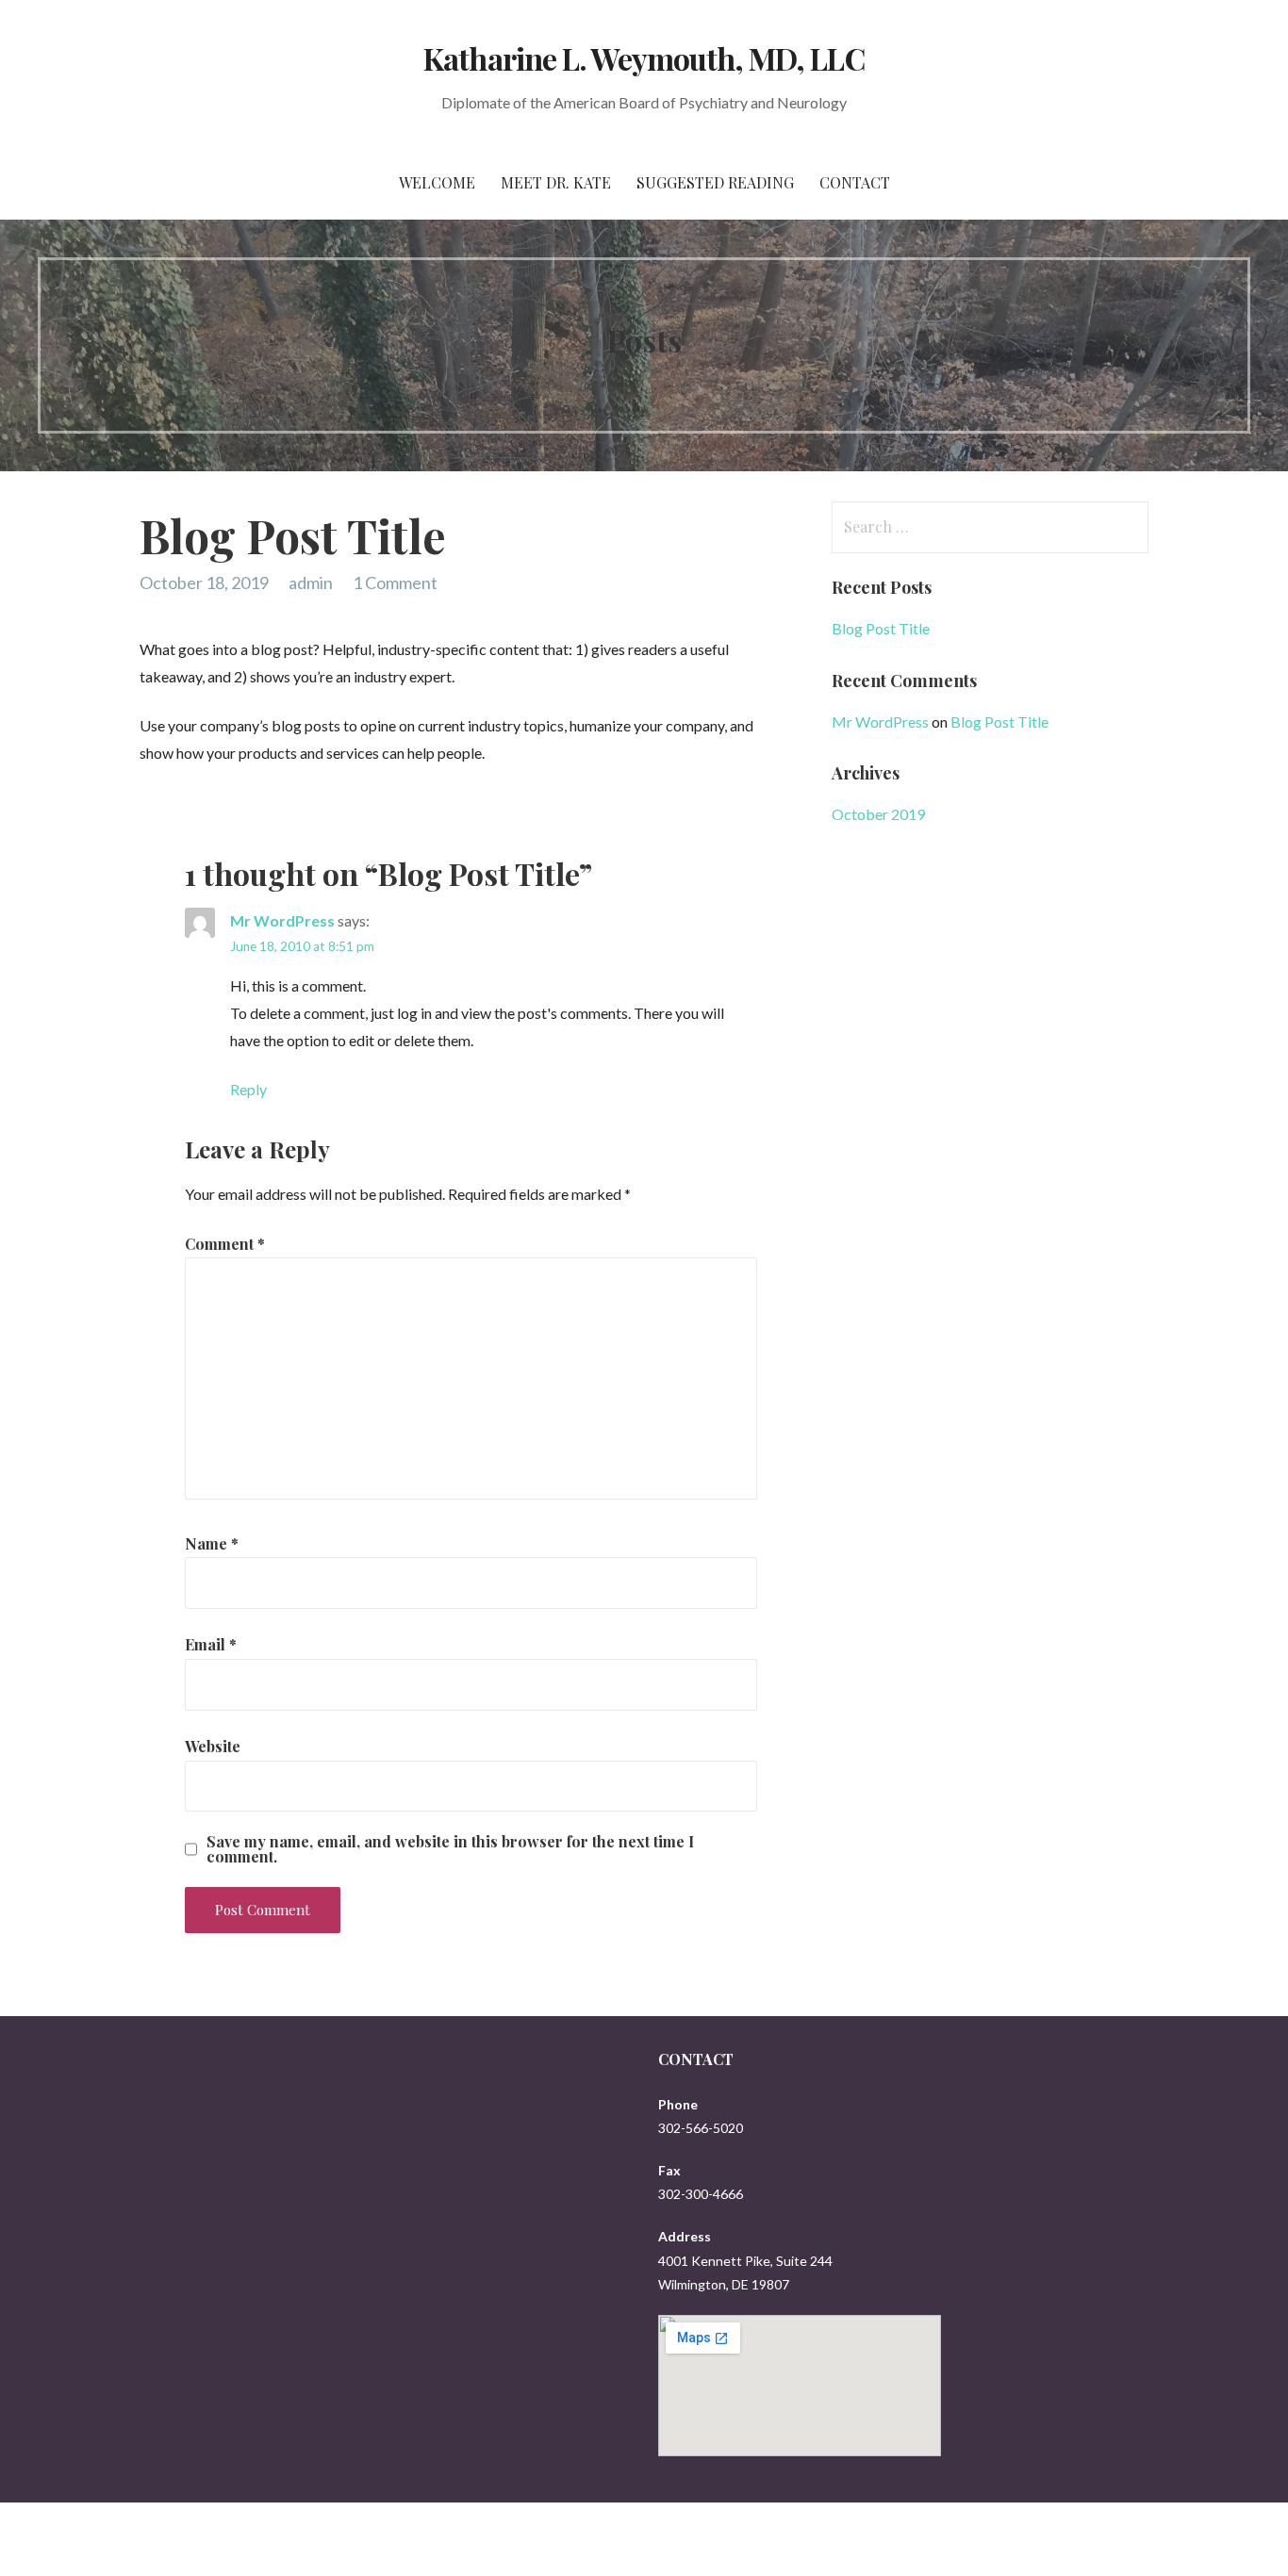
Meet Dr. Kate (556, 182)
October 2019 (878, 814)
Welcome (437, 182)
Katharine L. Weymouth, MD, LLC (644, 58)
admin (311, 582)
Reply (248, 1089)
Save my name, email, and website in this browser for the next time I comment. (450, 1849)
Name (212, 1543)
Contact (855, 182)
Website (213, 1746)
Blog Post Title (881, 628)
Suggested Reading (715, 182)
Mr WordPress (282, 920)
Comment (225, 1244)
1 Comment (395, 582)
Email (211, 1644)
